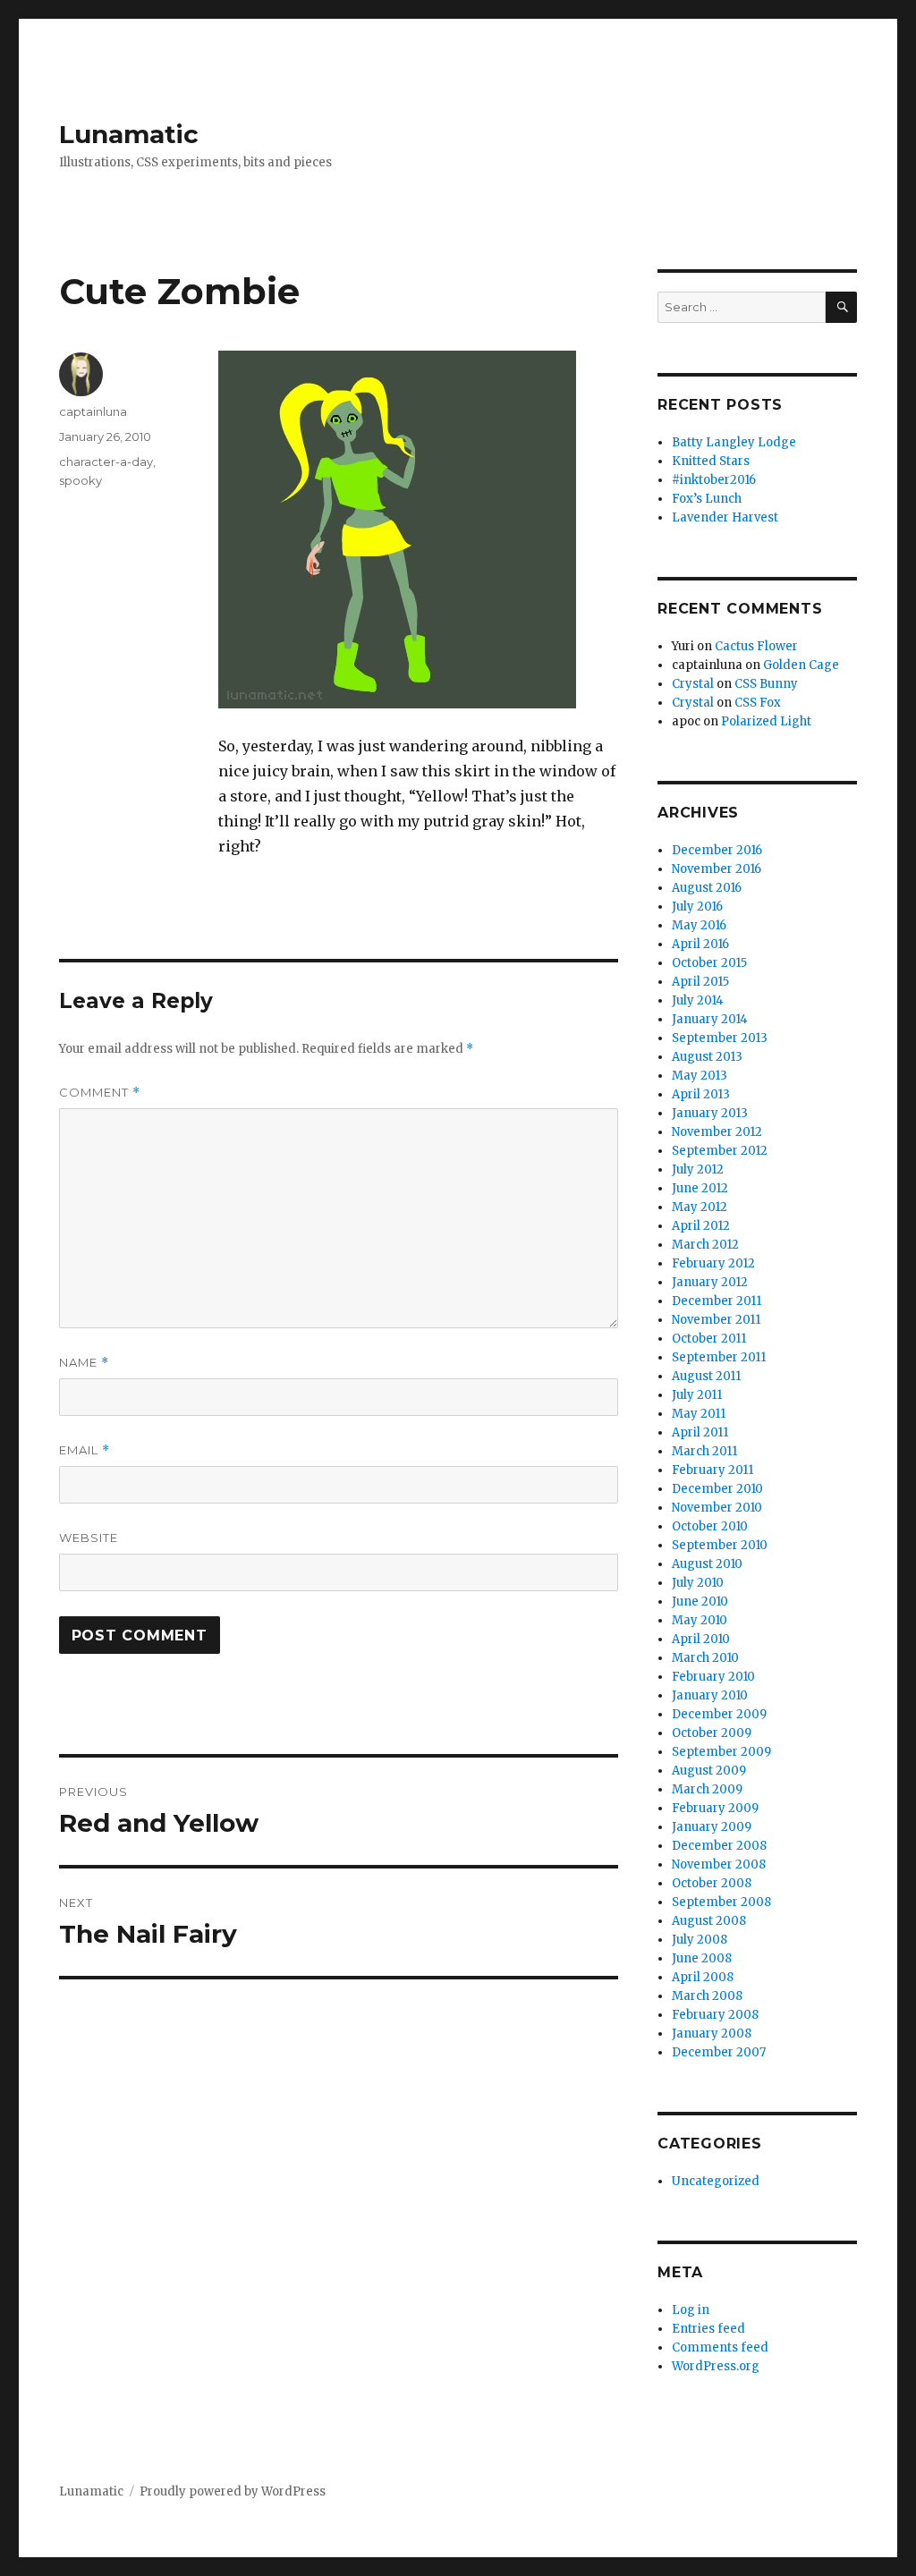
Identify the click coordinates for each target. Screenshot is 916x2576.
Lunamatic (129, 134)
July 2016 (697, 907)
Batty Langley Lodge (734, 442)
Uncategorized (716, 2181)
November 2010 (717, 1508)
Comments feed (720, 2347)
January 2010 (710, 1695)
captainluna (93, 411)
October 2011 (709, 1339)
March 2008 (707, 1996)
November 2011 (716, 1320)
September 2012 (720, 1151)
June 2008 (702, 1958)
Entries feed (708, 2329)
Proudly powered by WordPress (233, 2491)
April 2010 (701, 1639)
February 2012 (713, 1263)
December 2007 (719, 2052)
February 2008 (715, 2015)
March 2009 (707, 1789)
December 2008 (719, 1846)
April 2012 (701, 1226)
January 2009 (712, 1827)
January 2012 (710, 1282)
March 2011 (704, 1451)
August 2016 (707, 888)
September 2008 (721, 1902)
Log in (691, 2310)
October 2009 (712, 1733)
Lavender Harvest (725, 517)
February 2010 (713, 1677)
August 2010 (707, 1564)
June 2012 (700, 1188)
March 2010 (705, 1658)
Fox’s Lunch (707, 499)
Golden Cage (801, 665)
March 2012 (705, 1245)
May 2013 (700, 1076)
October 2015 (709, 963)
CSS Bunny (766, 684)
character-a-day (106, 462)
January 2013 (710, 1113)
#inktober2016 (714, 480)
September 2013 (720, 1038)
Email (85, 1450)
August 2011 (706, 1376)
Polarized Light (766, 721)
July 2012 (698, 1169)
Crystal (693, 684)
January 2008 (712, 2034)
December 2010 (717, 1489)
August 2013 (707, 1057)
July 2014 (698, 1000)
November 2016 (717, 869)
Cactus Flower (756, 646)
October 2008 (712, 1883)
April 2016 (700, 944)
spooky (81, 480)
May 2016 (699, 925)
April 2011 (700, 1432)
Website (89, 1538)
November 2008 (719, 1864)
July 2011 (697, 1395)
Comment (100, 1093)
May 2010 (700, 1620)
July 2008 (700, 1940)
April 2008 (703, 1977)
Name (84, 1363)
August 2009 (709, 1771)
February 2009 (715, 1808)
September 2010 (720, 1545)
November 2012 (717, 1132)
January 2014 (710, 1019)
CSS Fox (758, 703)
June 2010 (700, 1602)
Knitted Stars (711, 461)
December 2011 (717, 1301)
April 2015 (700, 982)
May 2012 (700, 1207)
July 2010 (698, 1583)
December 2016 (717, 850)
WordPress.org (716, 2366)
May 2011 (699, 1414)
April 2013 (701, 1094)
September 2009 (721, 1752)
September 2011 (719, 1357)
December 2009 (719, 1714)
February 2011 (712, 1470)
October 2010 (710, 1526)
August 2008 (709, 1921)
